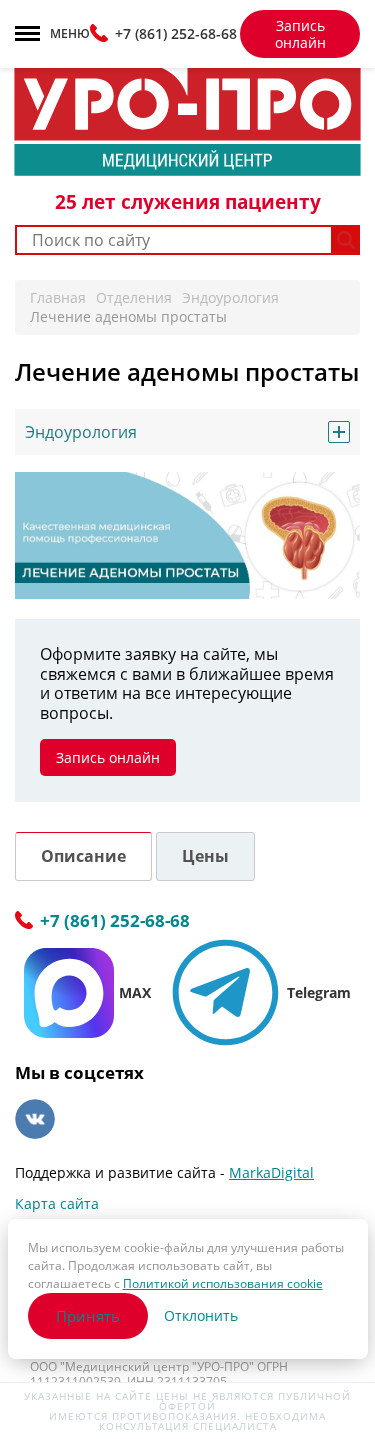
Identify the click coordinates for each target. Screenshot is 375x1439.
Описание (83, 856)
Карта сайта (57, 1203)
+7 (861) (176, 33)
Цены (205, 856)
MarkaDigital (271, 1172)
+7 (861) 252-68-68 (115, 921)
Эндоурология (230, 297)
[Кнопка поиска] (346, 240)
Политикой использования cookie (223, 1283)
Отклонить (201, 1315)
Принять (88, 1316)
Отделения (134, 297)
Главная (58, 297)
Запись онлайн (300, 34)
